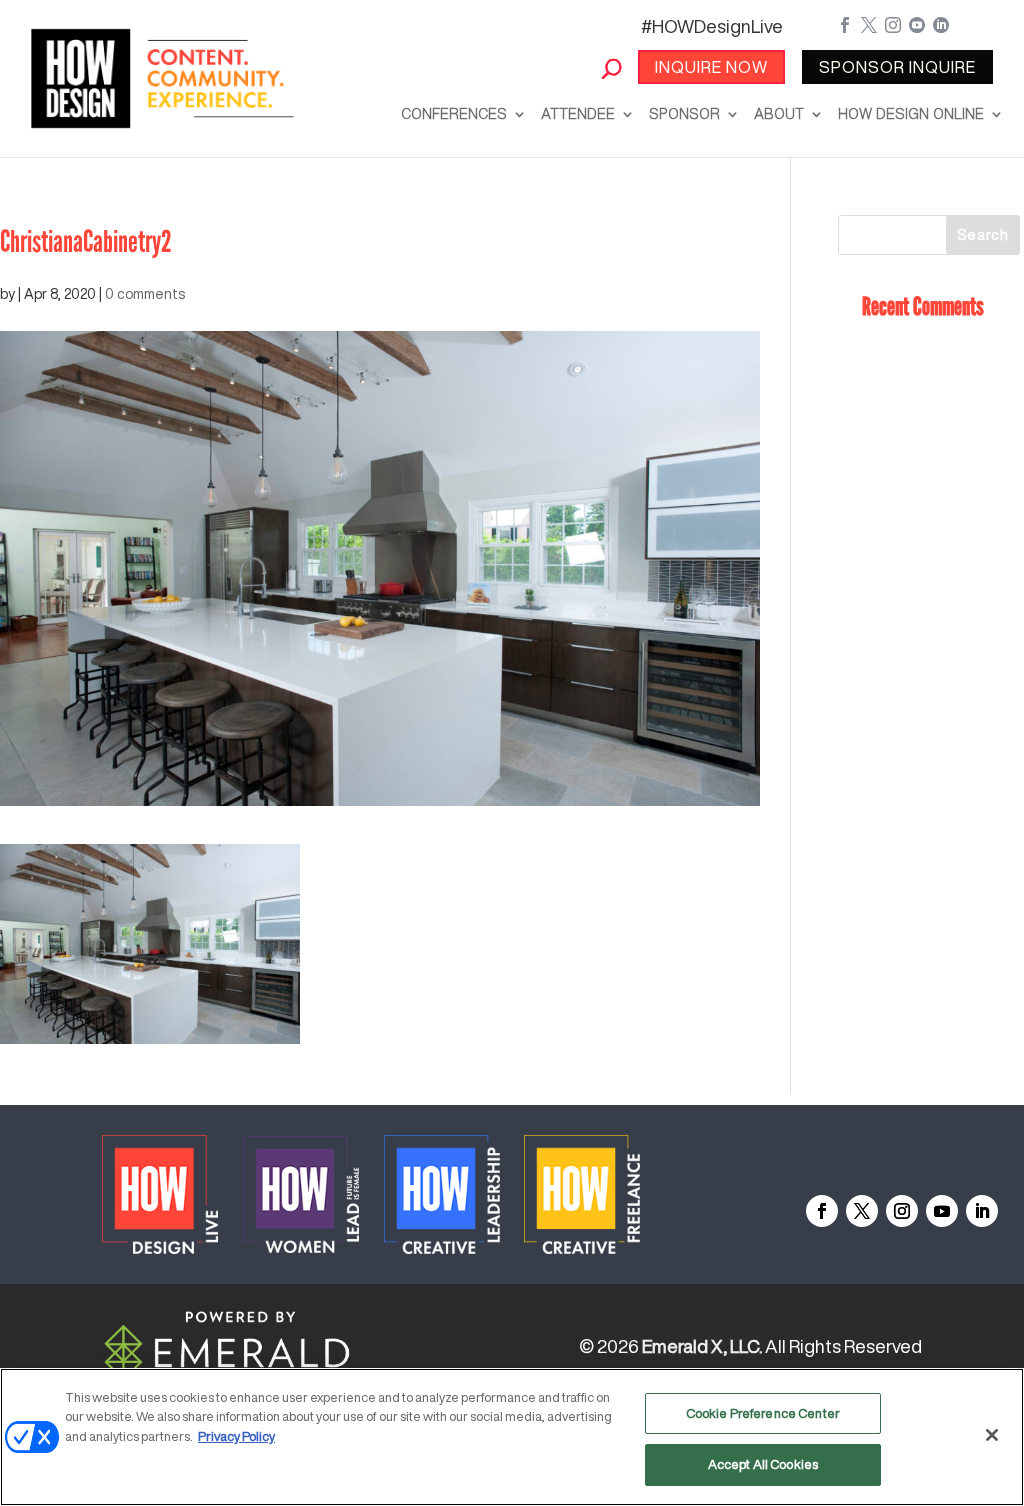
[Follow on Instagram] (902, 1211)
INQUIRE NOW (711, 67)
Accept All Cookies (763, 1464)
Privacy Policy (236, 1436)
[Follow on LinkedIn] (982, 1211)
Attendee (578, 114)
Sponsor (684, 114)
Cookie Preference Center (763, 1413)
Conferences (454, 114)
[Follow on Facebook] (822, 1211)
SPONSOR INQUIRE (897, 67)
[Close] (992, 1435)
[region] (512, 1437)
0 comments (145, 294)
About (779, 114)
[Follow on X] (862, 1211)
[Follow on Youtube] (942, 1211)
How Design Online (911, 114)
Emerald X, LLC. (702, 1346)
